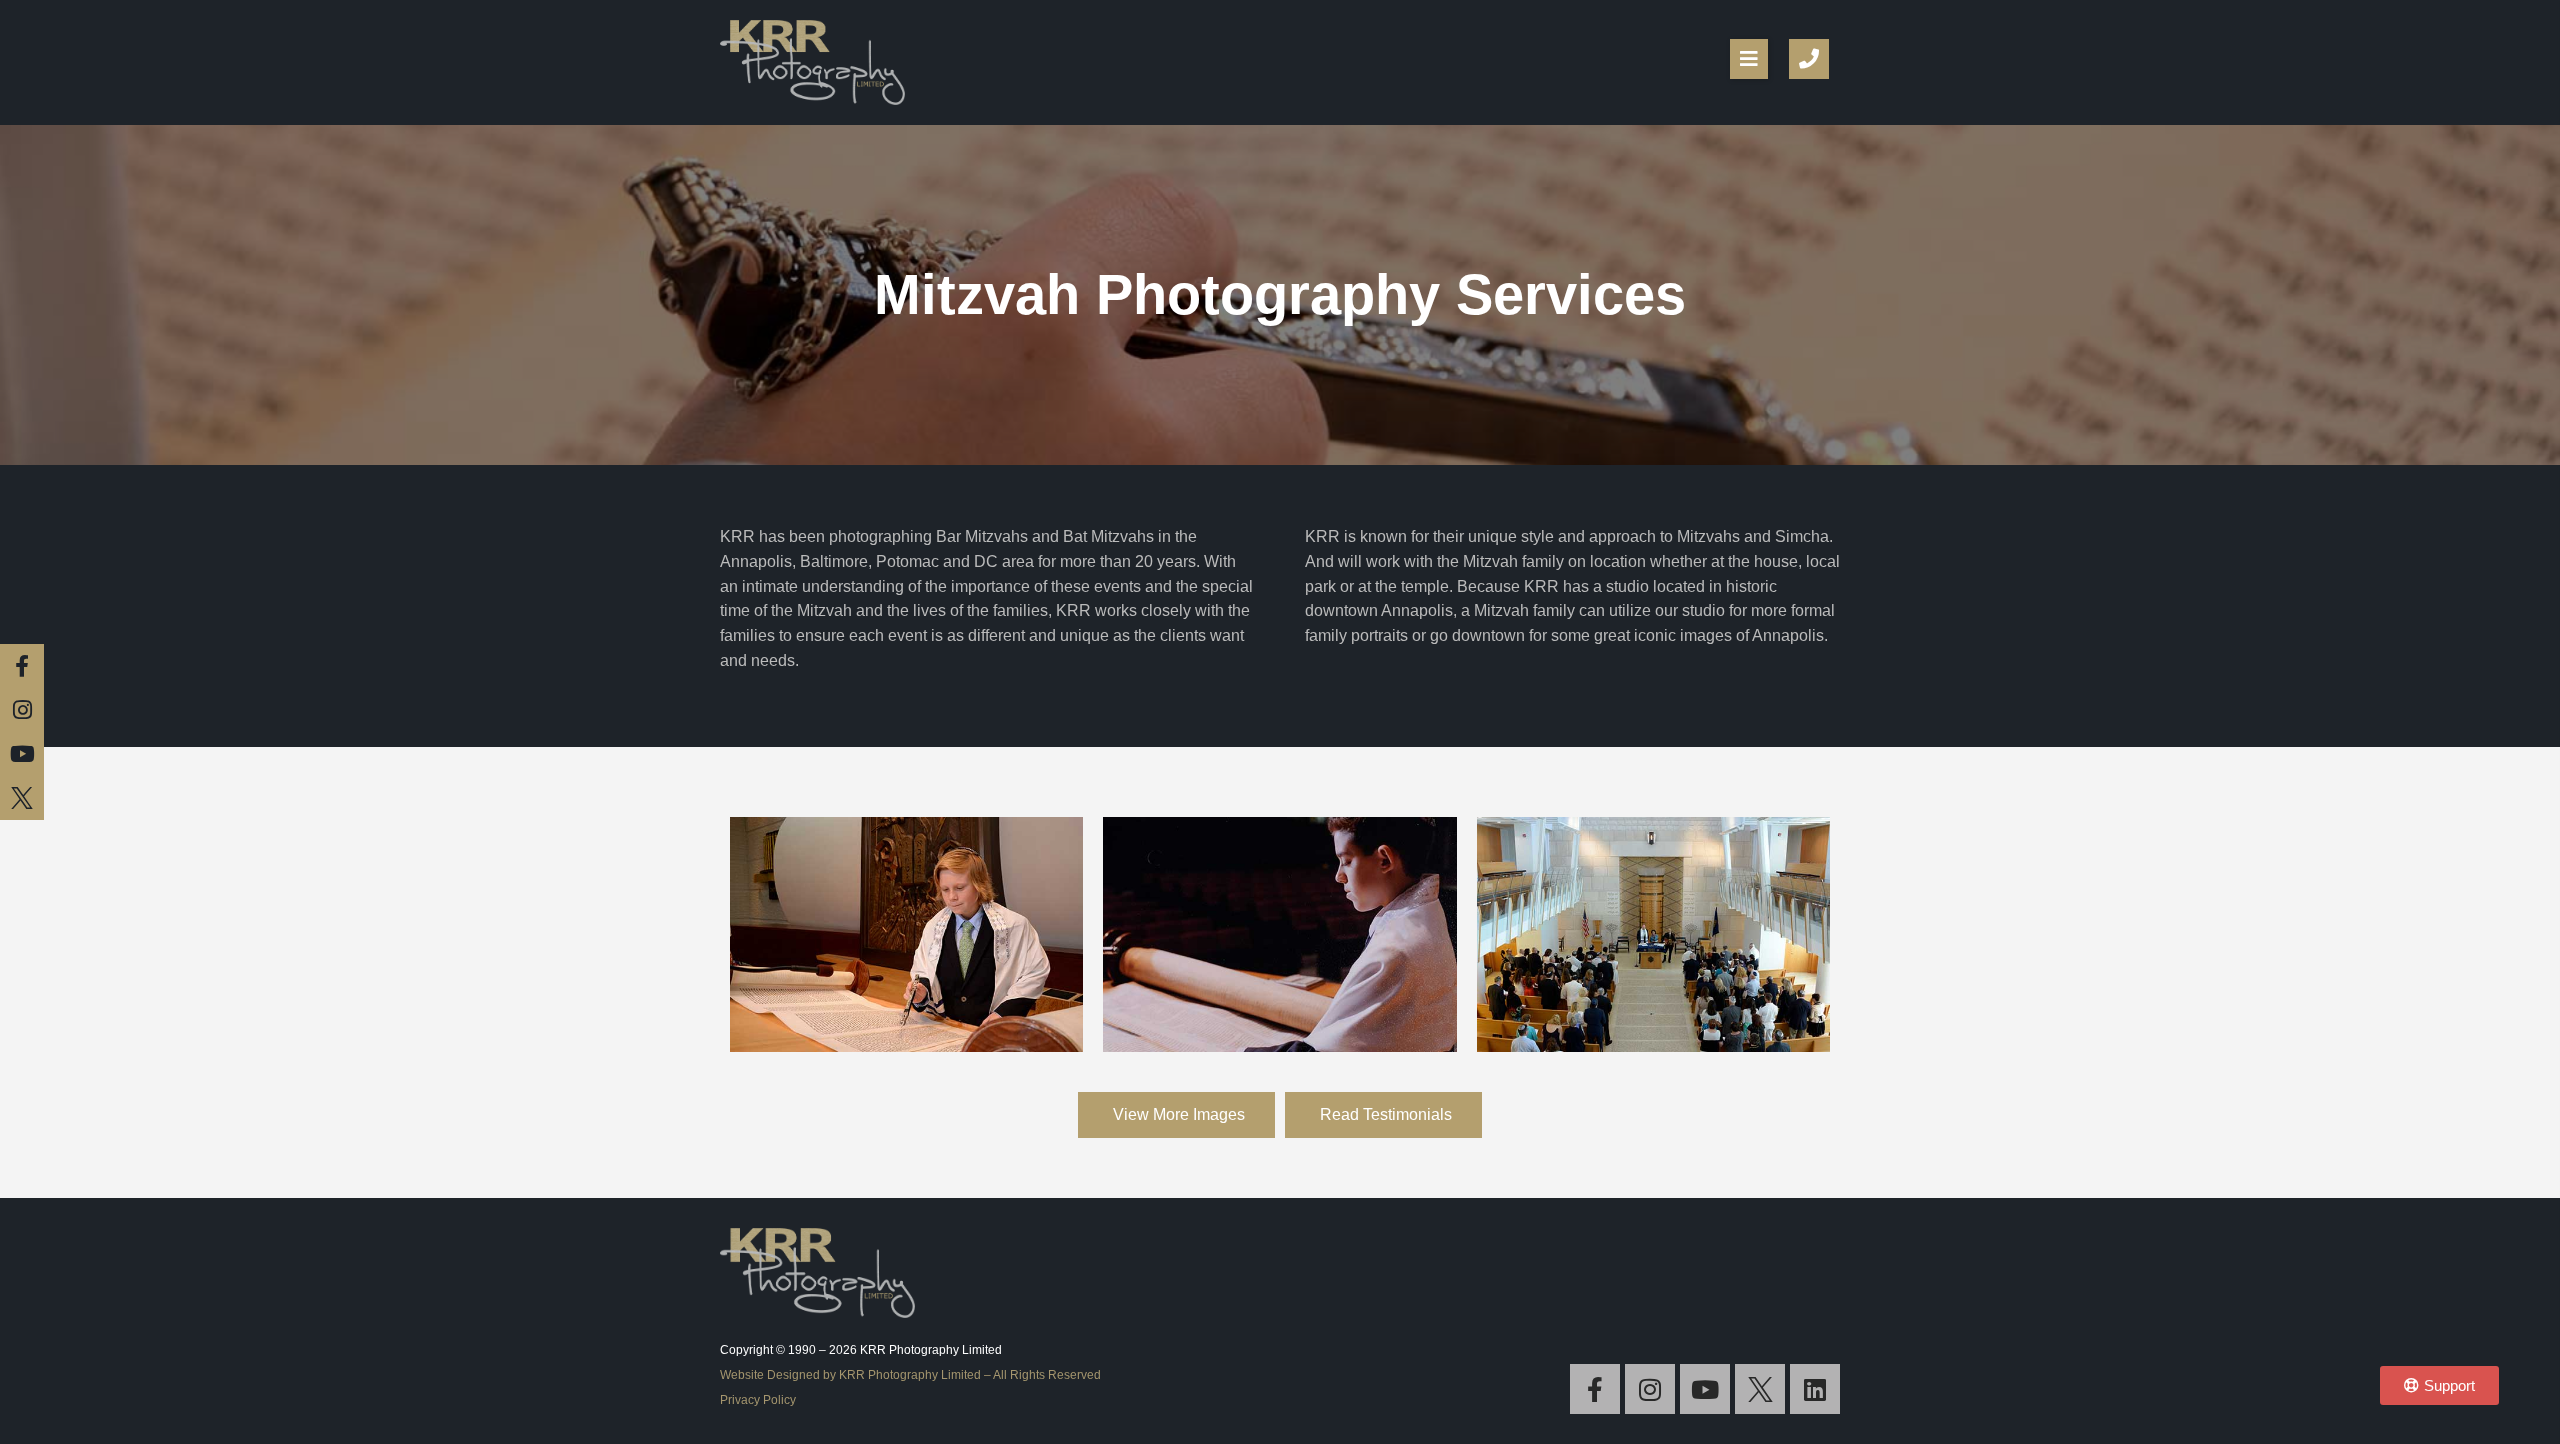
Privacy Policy (758, 1400)
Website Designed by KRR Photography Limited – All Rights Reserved (910, 1375)
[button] (1749, 59)
